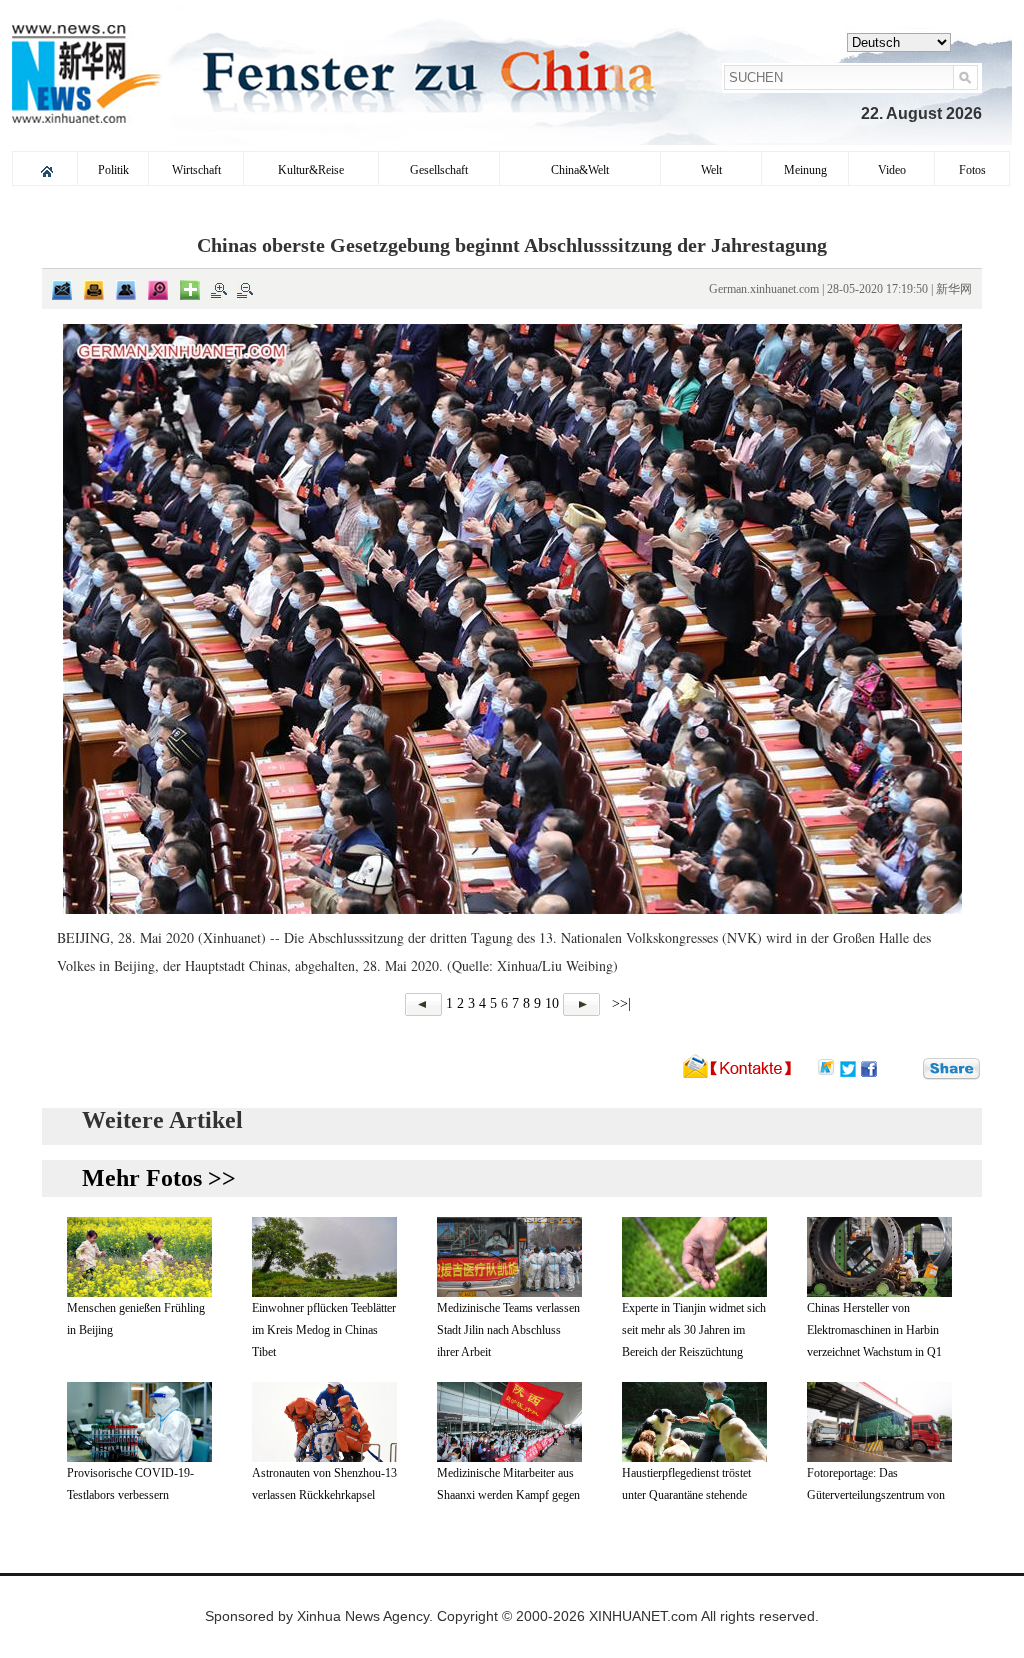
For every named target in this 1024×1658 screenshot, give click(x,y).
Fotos (972, 170)
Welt (711, 170)
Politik (113, 170)
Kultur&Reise (311, 170)
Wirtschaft (196, 170)
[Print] (94, 290)
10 (552, 1003)
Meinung (805, 170)
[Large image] (158, 290)
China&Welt (580, 170)
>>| (619, 1003)
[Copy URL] (126, 290)
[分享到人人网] (909, 1067)
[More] (190, 290)
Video (892, 170)
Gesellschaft (439, 170)
